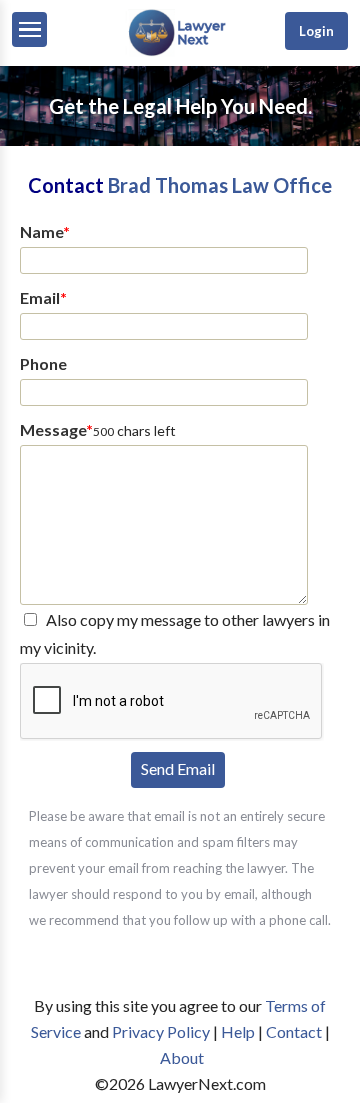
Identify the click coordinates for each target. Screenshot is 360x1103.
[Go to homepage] (180, 51)
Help (238, 1031)
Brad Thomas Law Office (220, 185)
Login (316, 31)
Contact (294, 1031)
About (182, 1057)
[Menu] (29, 29)
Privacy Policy (161, 1031)
